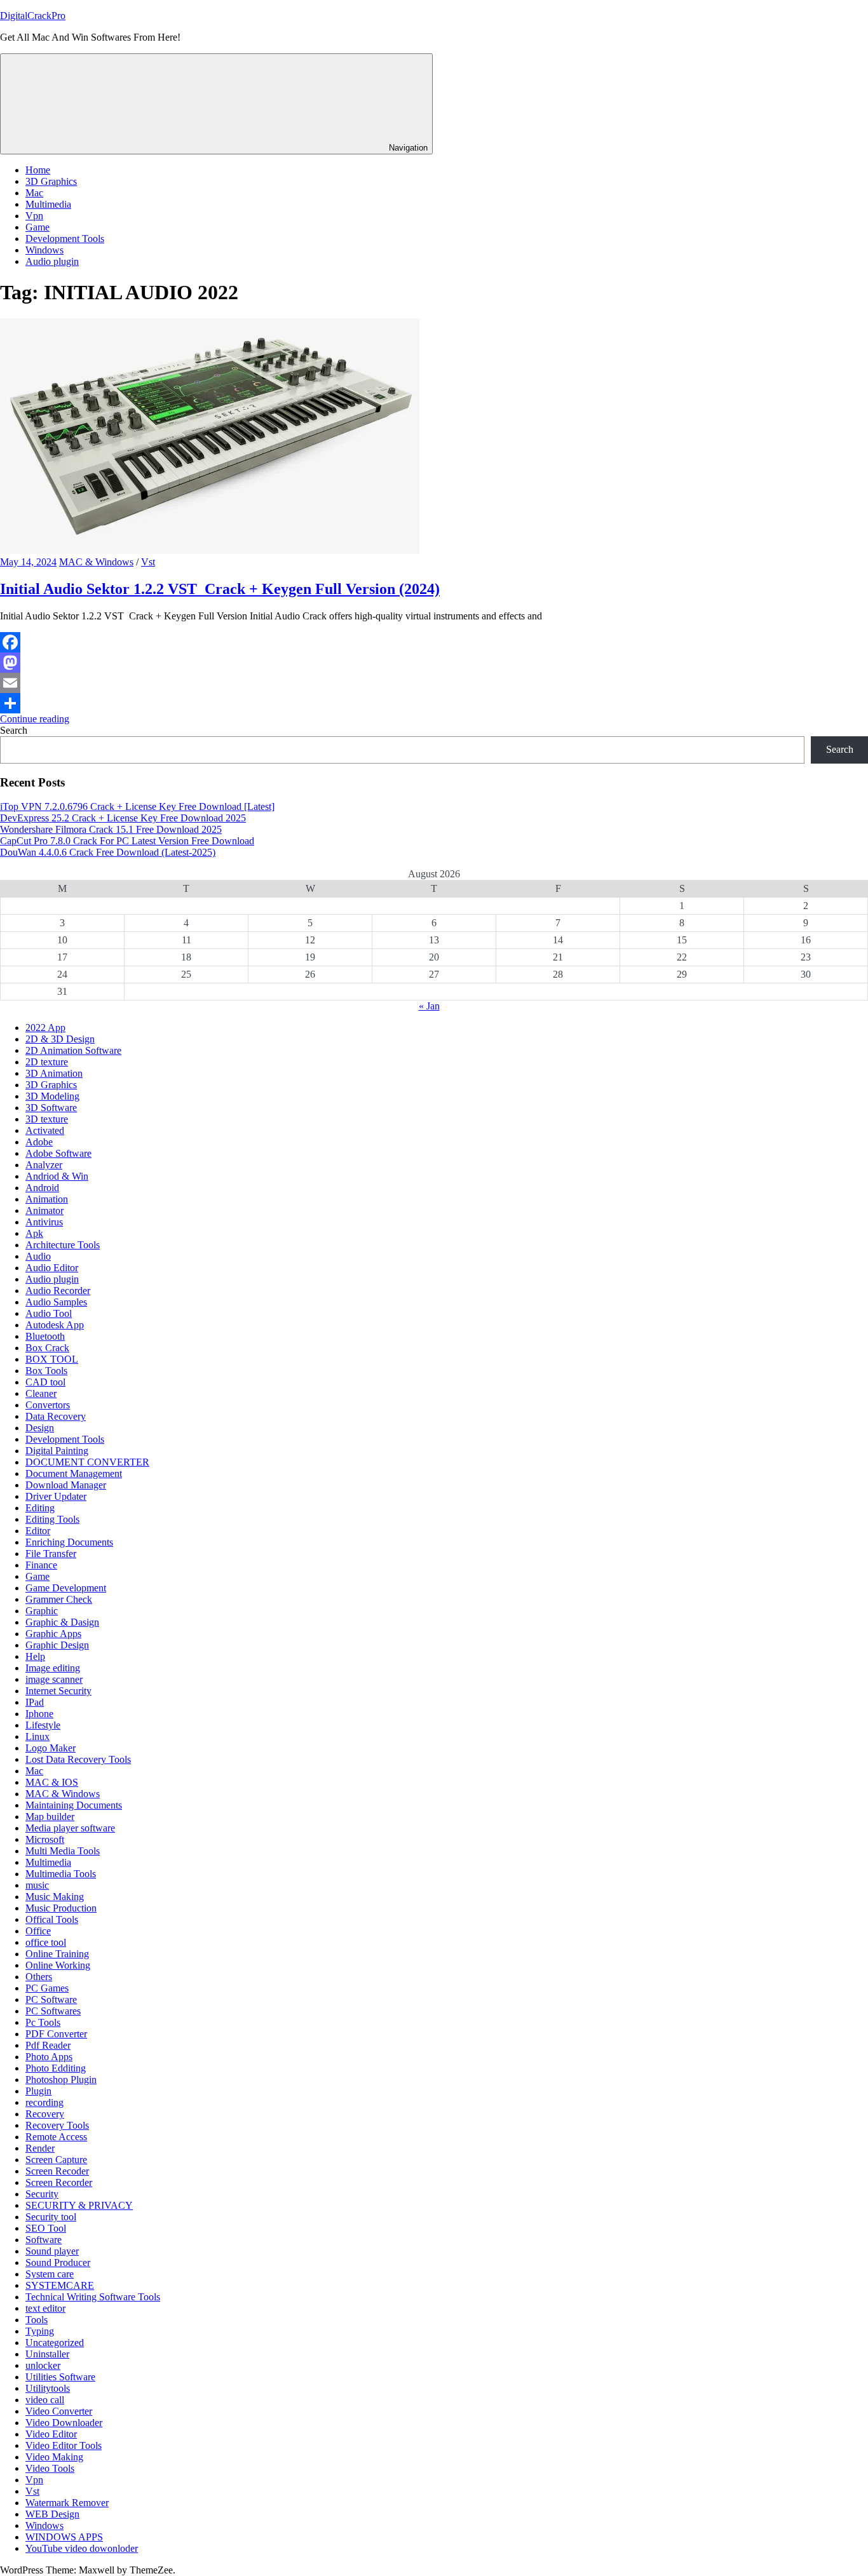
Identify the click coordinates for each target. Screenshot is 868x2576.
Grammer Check (59, 1599)
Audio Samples (56, 1302)
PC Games (47, 1988)
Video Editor (51, 2434)
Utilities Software (60, 2377)
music (37, 1885)
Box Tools (46, 1371)
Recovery (45, 2114)
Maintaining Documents (74, 1805)
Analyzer (44, 1165)
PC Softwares (53, 2011)
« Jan (429, 1006)
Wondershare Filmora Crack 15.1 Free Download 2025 (111, 829)
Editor (38, 1531)
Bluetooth (45, 1336)
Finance (41, 1565)
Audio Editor (52, 1268)
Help (35, 1656)
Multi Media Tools (63, 1851)
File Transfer (51, 1554)
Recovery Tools (57, 2125)
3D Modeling (52, 1096)
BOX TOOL (52, 1359)
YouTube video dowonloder (82, 2548)
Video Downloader (64, 2423)
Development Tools (65, 239)
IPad (35, 1702)
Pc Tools (43, 2022)
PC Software (51, 1999)
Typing (40, 2331)
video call (45, 2400)
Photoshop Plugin (61, 2080)
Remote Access (56, 2137)
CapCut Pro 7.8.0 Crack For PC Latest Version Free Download (127, 841)
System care (50, 2274)
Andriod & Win (57, 1176)
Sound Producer (58, 2262)
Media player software (70, 1828)
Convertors (48, 1405)
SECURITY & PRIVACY (79, 2205)
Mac (34, 193)
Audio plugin (52, 261)
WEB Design (52, 2514)
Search (14, 730)
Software (44, 2240)
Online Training (57, 1954)
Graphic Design (57, 1645)
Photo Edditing (56, 2068)
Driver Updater (56, 1496)
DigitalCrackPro (33, 16)
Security (42, 2194)
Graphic (42, 1611)
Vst (148, 562)
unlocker (43, 2365)
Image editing (53, 1668)
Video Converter (59, 2411)
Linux (37, 1736)
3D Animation (54, 1073)
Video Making (54, 2457)
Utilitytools (48, 2388)
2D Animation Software (73, 1050)
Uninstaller (47, 2354)
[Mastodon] (434, 663)
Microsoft (45, 1839)
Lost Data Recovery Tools (78, 1759)
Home (38, 170)
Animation (47, 1199)
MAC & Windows (96, 562)
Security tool (51, 2217)
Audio (38, 1256)
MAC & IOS (52, 1782)
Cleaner (41, 1393)
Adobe (39, 1142)
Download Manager (66, 1485)
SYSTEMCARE (60, 2285)
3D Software (51, 1108)
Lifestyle (43, 1725)
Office (38, 1931)
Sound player (52, 2251)
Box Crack (47, 1348)
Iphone (39, 1714)
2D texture (47, 1062)
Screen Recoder (57, 2171)
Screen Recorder (59, 2182)
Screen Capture (56, 2160)
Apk (34, 1233)
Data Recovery (56, 1416)
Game (37, 227)
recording (44, 2102)
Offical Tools (52, 1919)
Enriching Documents (69, 1542)
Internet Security (58, 1691)
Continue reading (35, 719)
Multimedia (48, 204)
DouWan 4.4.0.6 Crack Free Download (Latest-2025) (108, 852)
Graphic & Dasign (62, 1622)
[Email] (434, 683)
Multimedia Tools (61, 1874)
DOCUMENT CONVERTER (87, 1462)
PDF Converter (56, 2034)
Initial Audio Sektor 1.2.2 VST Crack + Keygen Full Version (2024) (220, 589)
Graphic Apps (53, 1634)
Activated (45, 1130)
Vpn (34, 216)
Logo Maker (51, 1748)
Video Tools (50, 2468)
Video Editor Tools (64, 2445)
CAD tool (45, 1382)
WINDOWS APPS (64, 2537)
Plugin (38, 2091)
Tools (37, 2320)
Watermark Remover (67, 2503)
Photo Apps (49, 2057)
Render (40, 2148)
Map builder (50, 1817)
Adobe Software (58, 1153)
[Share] (434, 703)
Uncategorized (55, 2343)
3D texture (47, 1119)
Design (40, 1428)
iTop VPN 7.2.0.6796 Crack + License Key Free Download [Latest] (137, 806)
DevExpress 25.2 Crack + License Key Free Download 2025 (123, 818)
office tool (46, 1942)
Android (42, 1188)
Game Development (66, 1588)
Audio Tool (49, 1313)
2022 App (45, 1028)
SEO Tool (46, 2228)
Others (39, 1977)
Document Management (74, 1473)
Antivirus (44, 1222)
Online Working (58, 1965)
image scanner (54, 1679)
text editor (45, 2308)
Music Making (55, 1897)
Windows (44, 250)
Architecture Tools (63, 1245)
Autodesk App (55, 1325)
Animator (44, 1210)
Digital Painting (57, 1451)
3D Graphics (51, 181)
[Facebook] (434, 642)
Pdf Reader (48, 2045)
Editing (40, 1508)
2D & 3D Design (60, 1039)
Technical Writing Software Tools (93, 2297)
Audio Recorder (58, 1291)
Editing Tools (52, 1519)
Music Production (61, 1908)
